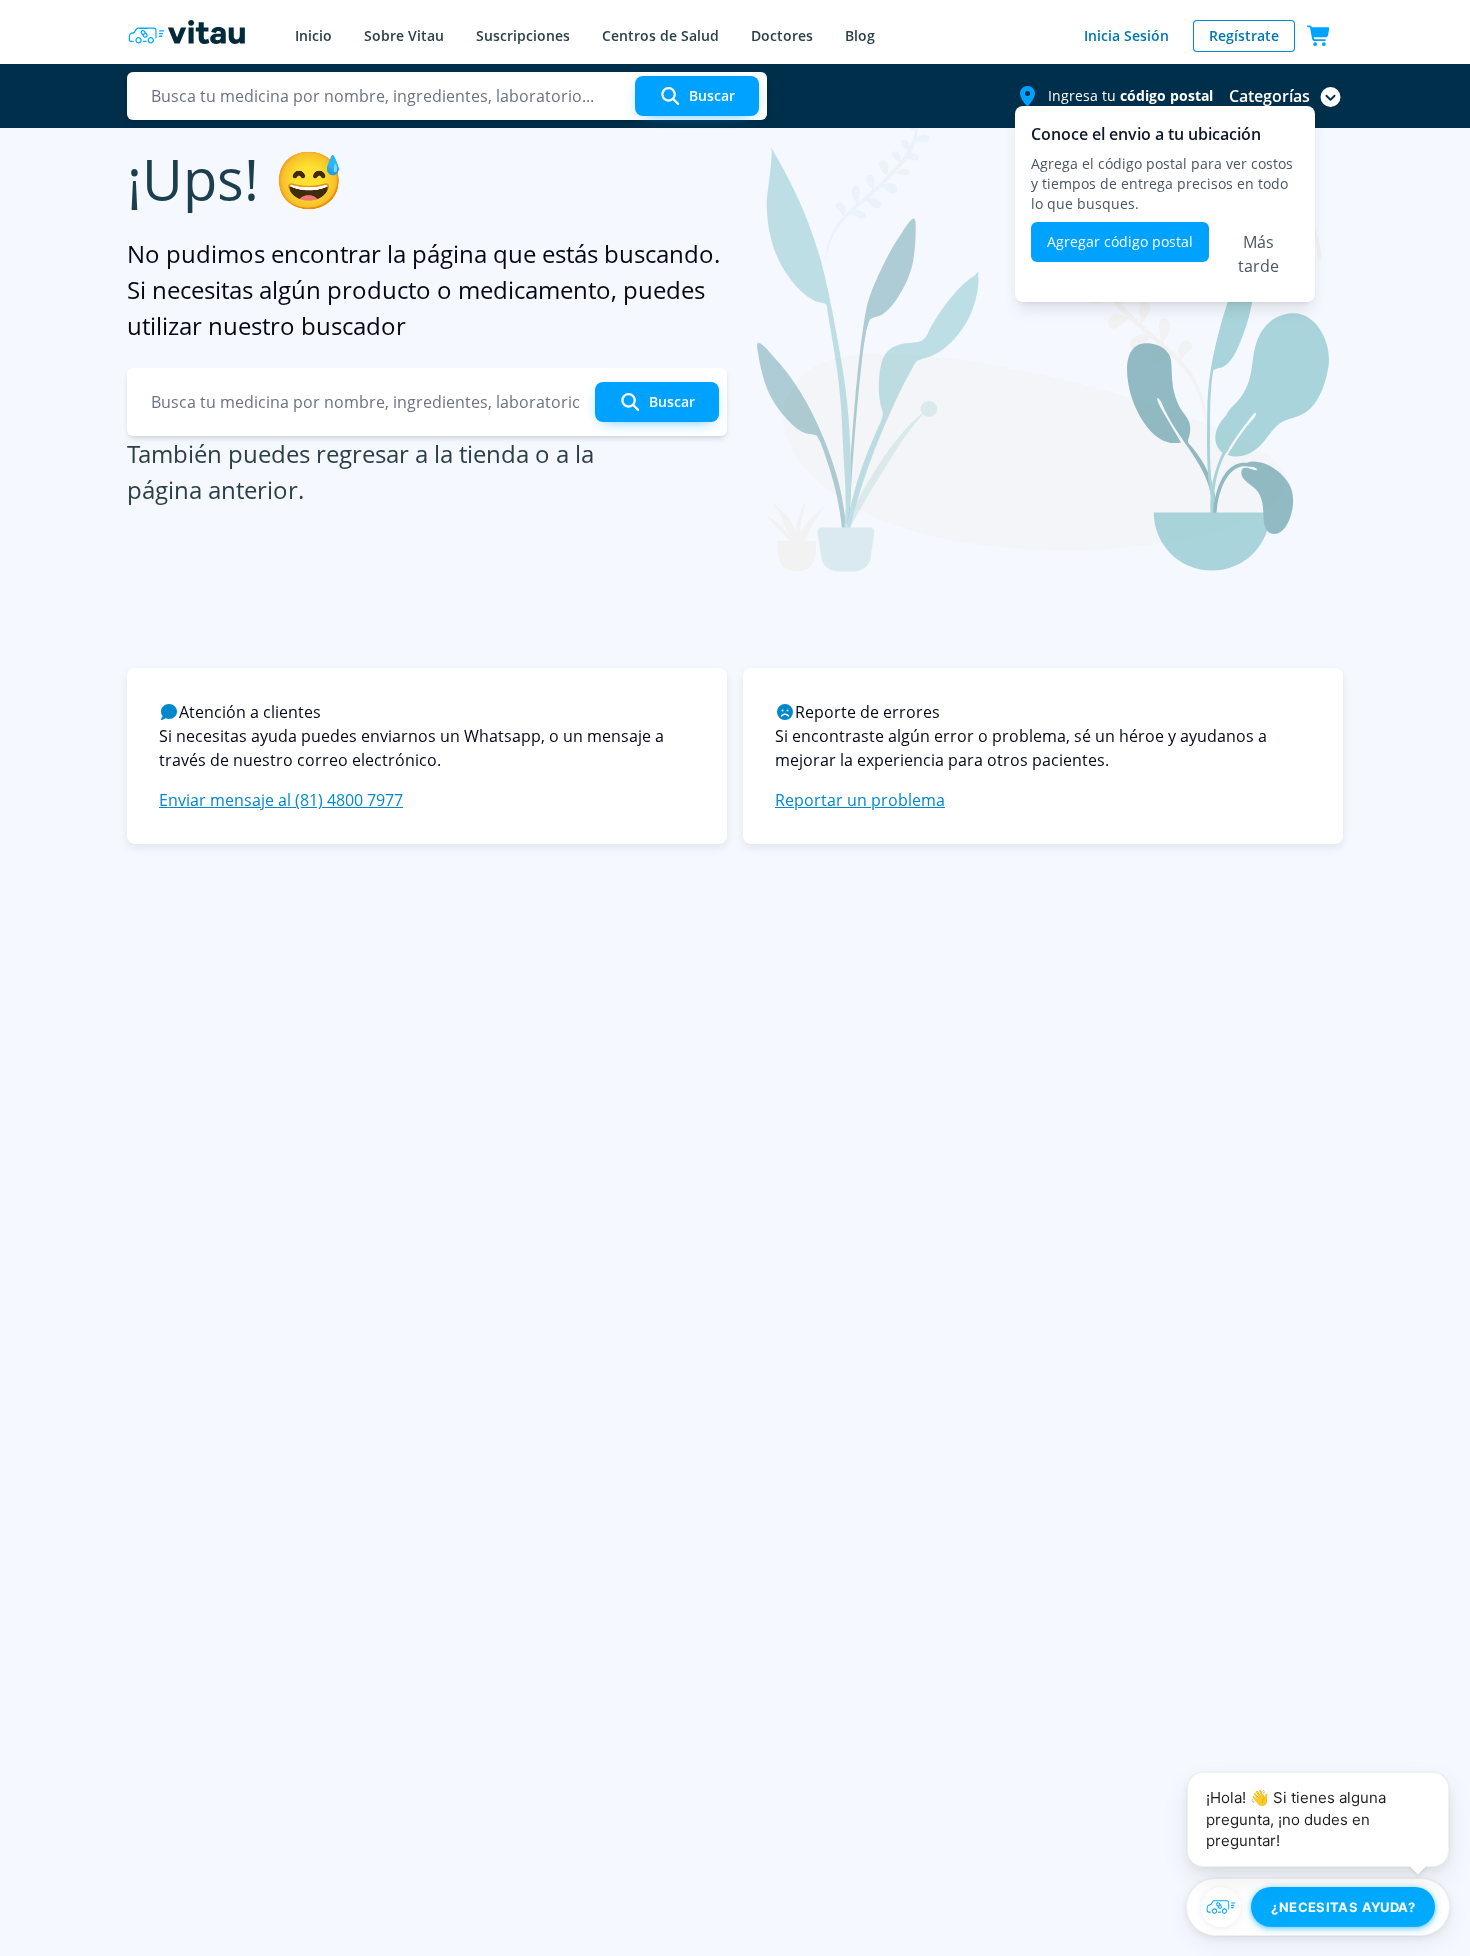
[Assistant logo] (1221, 1907)
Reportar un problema (860, 800)
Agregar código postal (1120, 241)
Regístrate (1244, 35)
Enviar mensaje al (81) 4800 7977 (281, 800)
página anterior (212, 489)
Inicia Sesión (1126, 35)
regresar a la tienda (422, 453)
